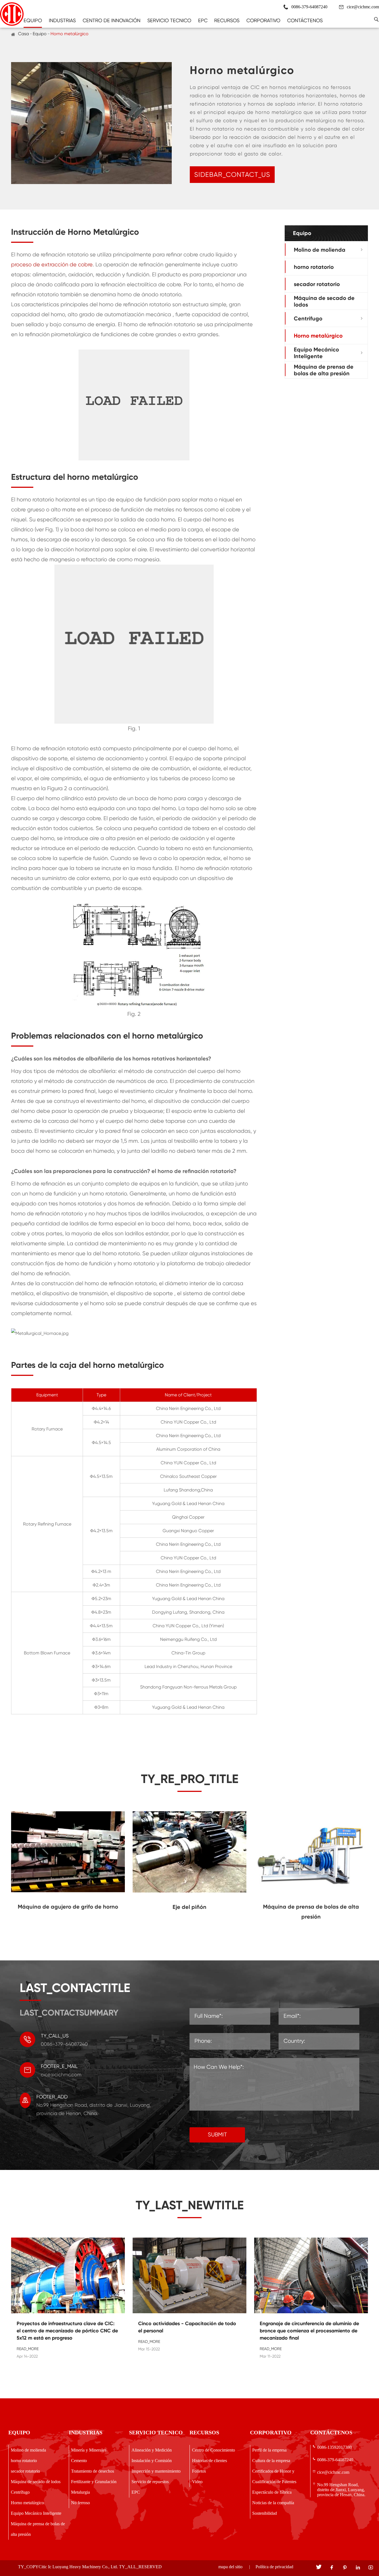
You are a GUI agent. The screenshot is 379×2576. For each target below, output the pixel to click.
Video (197, 2482)
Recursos (227, 20)
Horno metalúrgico (70, 34)
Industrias (62, 20)
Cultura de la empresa (271, 2461)
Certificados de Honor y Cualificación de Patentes (274, 2476)
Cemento (79, 2461)
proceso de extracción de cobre (52, 265)
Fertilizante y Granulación (94, 2482)
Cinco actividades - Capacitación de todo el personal (187, 2327)
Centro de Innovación (112, 20)
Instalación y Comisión (152, 2461)
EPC (203, 20)
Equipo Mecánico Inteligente (316, 353)
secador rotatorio (317, 284)
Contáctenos (305, 20)
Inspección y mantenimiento (156, 2471)
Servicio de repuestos (150, 2482)
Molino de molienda (320, 249)
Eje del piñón (189, 1907)
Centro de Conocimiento (213, 2450)
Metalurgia (80, 2492)
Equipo (33, 20)
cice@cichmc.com (363, 7)
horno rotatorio (314, 267)
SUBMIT (217, 2135)
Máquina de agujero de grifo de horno (68, 1907)
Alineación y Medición (152, 2450)
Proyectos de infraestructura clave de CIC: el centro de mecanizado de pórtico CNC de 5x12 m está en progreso (67, 2331)
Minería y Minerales (89, 2450)
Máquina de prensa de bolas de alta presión (324, 370)
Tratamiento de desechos (93, 2471)
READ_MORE (28, 2349)
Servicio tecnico (169, 20)
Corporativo (263, 20)
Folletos (199, 2471)
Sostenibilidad (265, 2513)
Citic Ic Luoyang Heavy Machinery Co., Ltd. (78, 2567)
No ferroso (80, 2503)
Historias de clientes (209, 2461)
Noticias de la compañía (273, 2503)
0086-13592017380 (334, 2447)
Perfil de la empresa (269, 2450)
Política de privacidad (274, 2567)
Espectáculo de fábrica (272, 2492)
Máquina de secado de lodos (324, 301)
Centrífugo (308, 318)
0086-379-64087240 (335, 2460)
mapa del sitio (230, 2567)
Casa (23, 34)
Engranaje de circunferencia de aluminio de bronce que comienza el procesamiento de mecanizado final (309, 2331)
